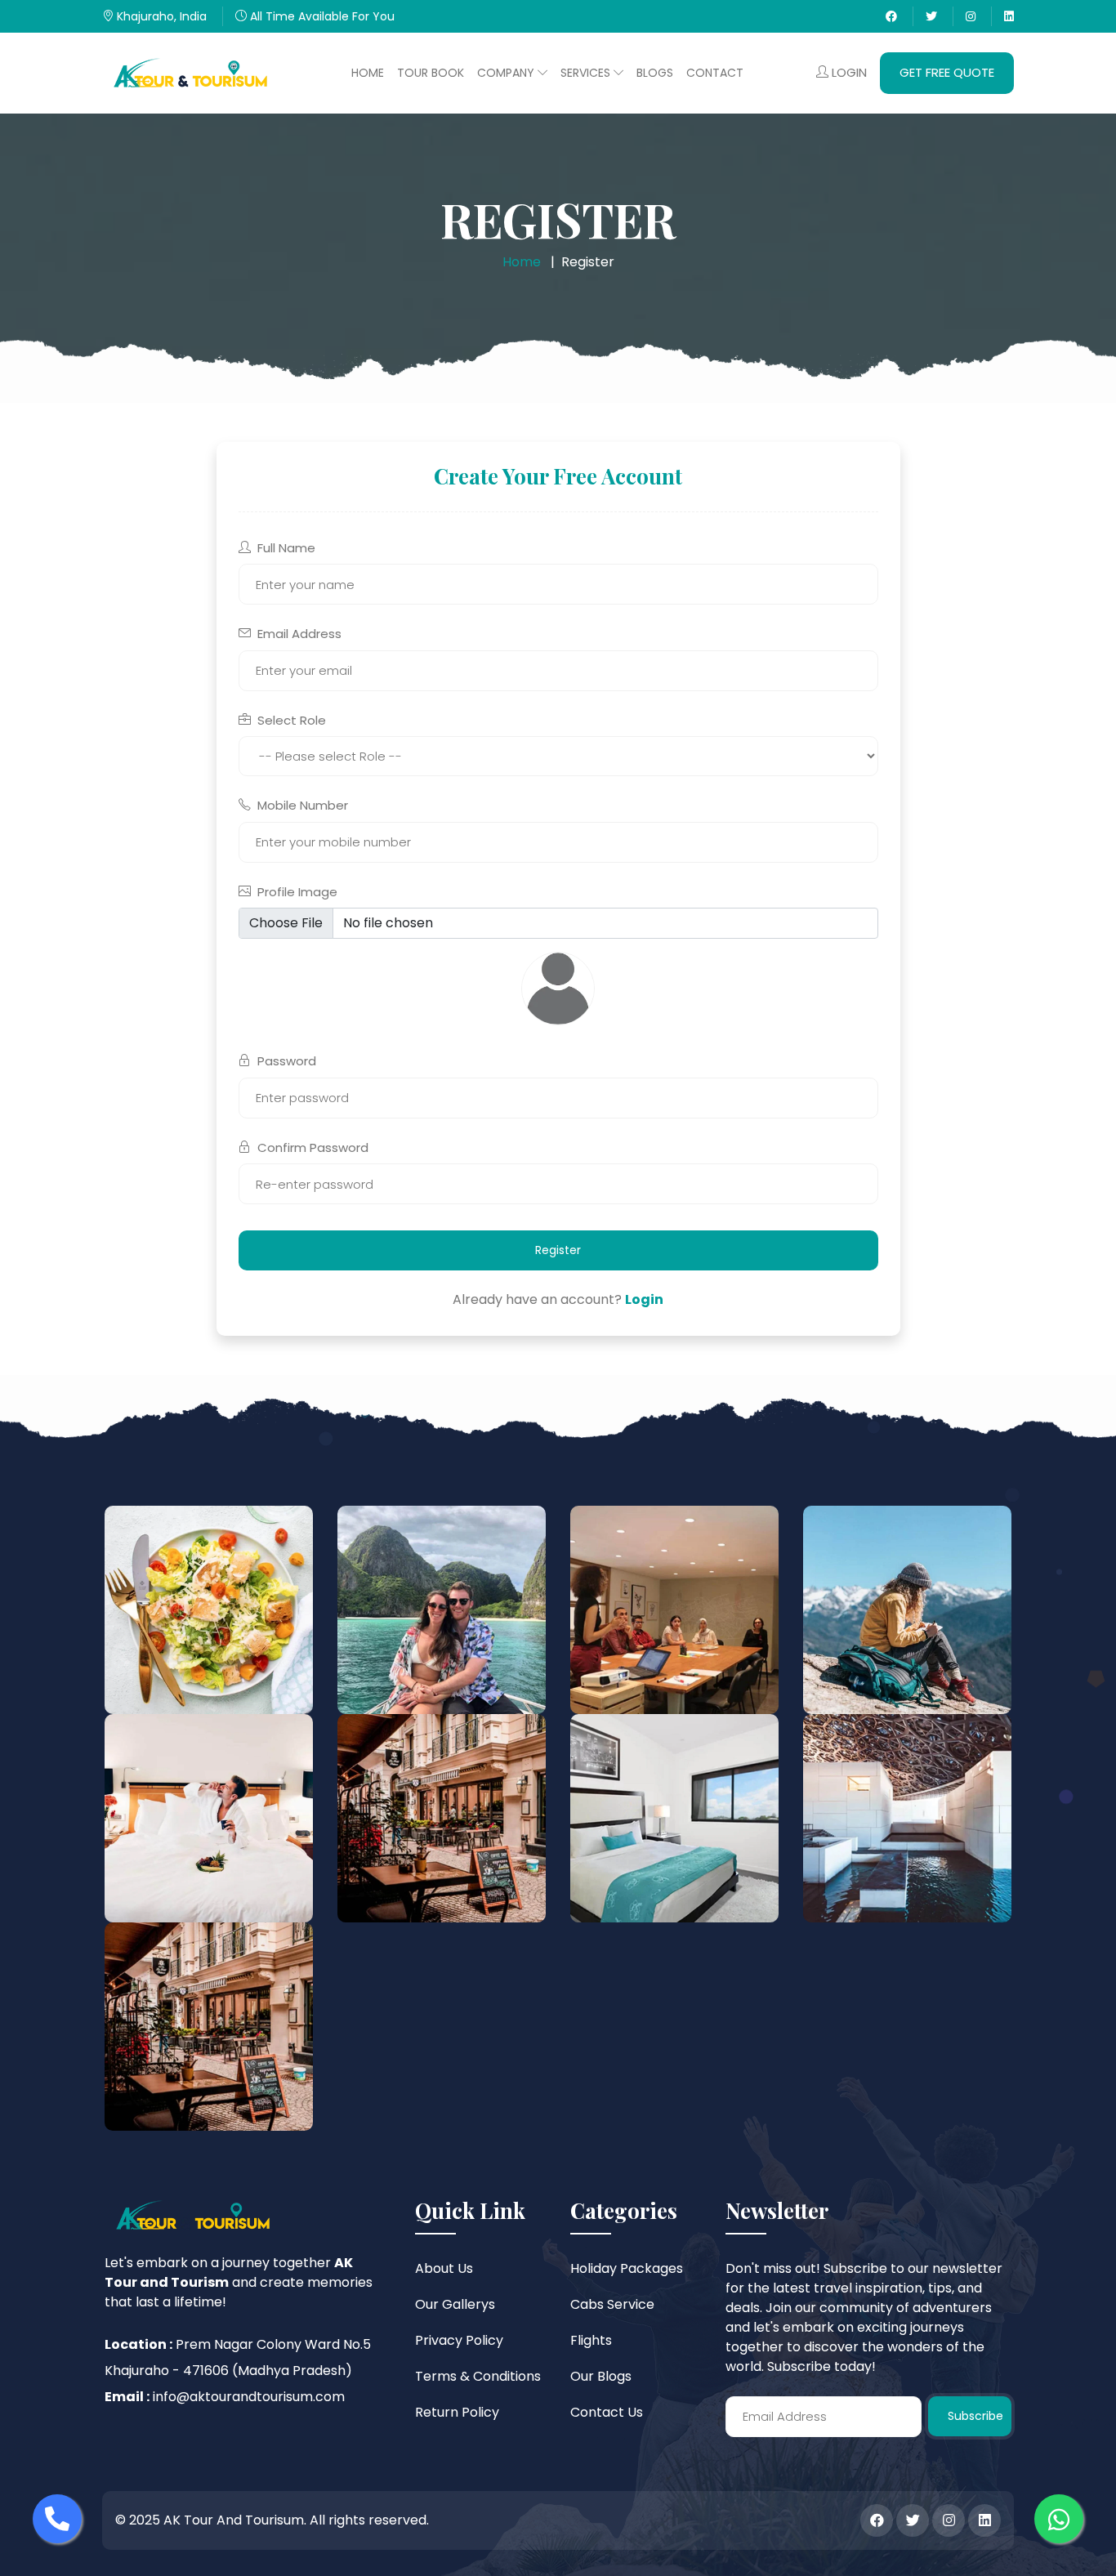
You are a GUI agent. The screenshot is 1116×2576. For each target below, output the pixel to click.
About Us (444, 2268)
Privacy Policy (459, 2340)
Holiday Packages (627, 2268)
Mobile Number (301, 805)
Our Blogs (601, 2376)
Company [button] (507, 73)
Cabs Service (612, 2304)
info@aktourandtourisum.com (249, 2397)
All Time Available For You (321, 16)
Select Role (290, 720)
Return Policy (457, 2412)
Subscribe (975, 2416)
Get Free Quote (947, 72)
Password (285, 1061)
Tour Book (431, 73)
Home (368, 73)
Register (558, 1250)
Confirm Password (311, 1147)
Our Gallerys (455, 2304)
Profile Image (296, 892)
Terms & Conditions (478, 2376)
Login (848, 72)
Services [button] (587, 73)
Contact (715, 73)
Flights (591, 2340)
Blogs (655, 73)
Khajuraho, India (160, 16)
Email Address (298, 634)
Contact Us (607, 2412)
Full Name (285, 548)
